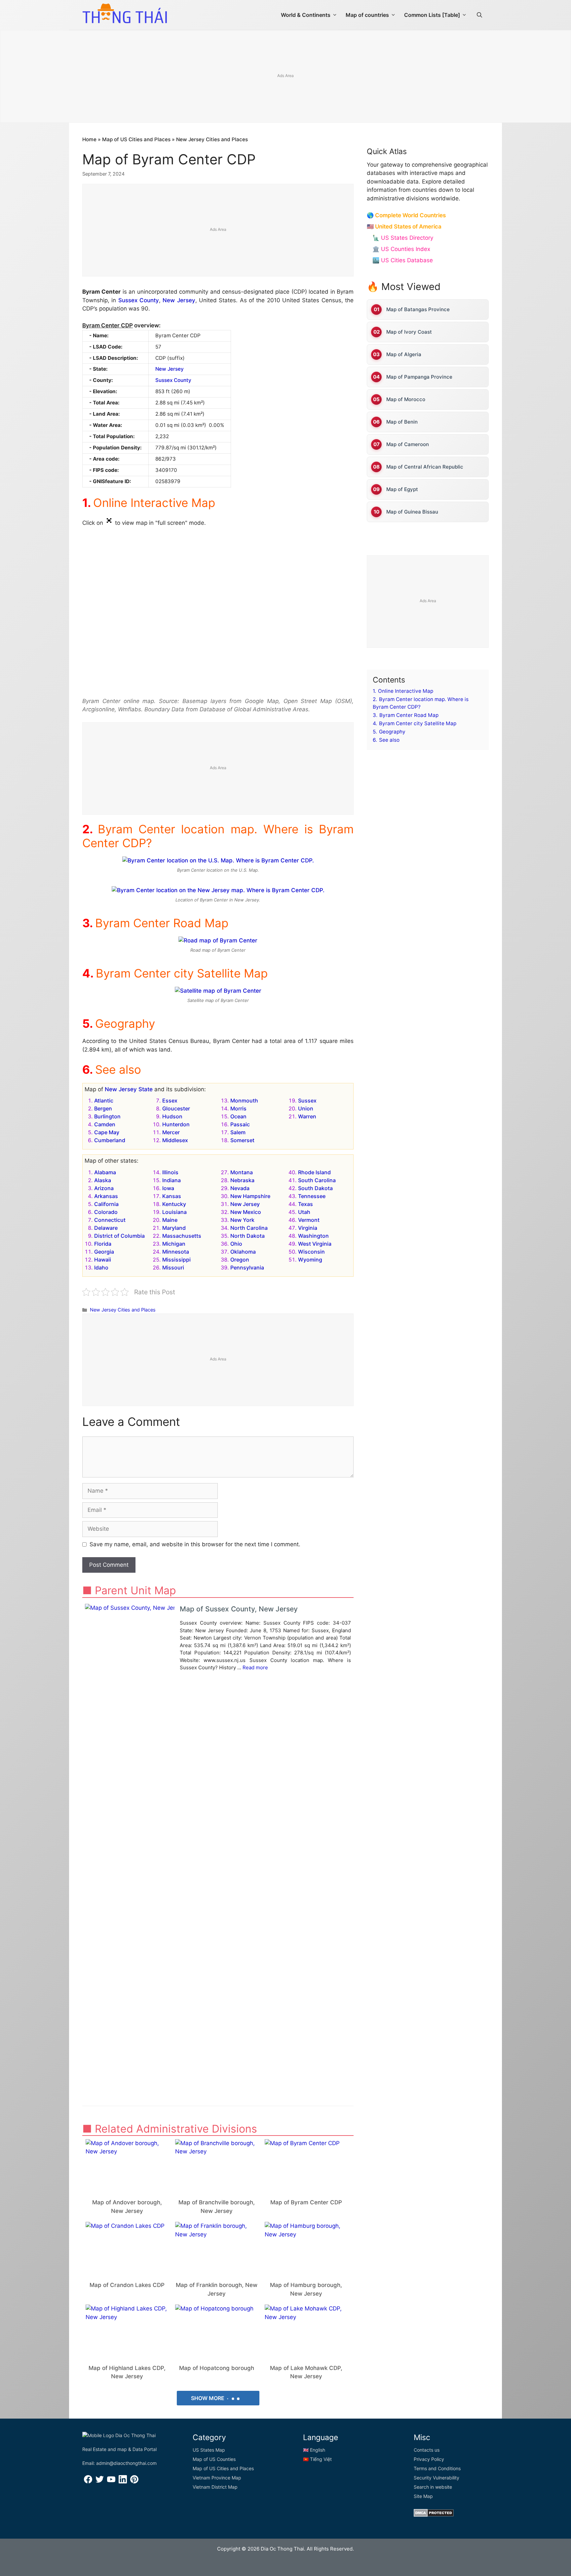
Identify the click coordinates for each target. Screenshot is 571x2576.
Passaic (240, 1124)
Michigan (174, 1244)
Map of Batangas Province (418, 309)
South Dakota (315, 1188)
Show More (208, 2398)
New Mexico (246, 1212)
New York (242, 1220)
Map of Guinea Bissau (412, 512)
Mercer (171, 1132)
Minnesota (176, 1252)
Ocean (238, 1116)
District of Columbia (119, 1236)
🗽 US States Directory (403, 238)
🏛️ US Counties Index (401, 249)
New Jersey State (129, 1089)
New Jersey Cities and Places (212, 139)
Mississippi (176, 1260)
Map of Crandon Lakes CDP (127, 2285)
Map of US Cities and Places (136, 139)
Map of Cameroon (408, 444)
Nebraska (242, 1180)
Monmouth (244, 1101)
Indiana (171, 1180)
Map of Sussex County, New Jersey (239, 1609)
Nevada (240, 1188)
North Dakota (247, 1236)
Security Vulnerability (437, 2478)
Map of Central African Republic (425, 467)
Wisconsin (311, 1252)
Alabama (105, 1172)
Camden (105, 1124)
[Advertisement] (285, 77)
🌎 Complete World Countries (406, 215)
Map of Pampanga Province (419, 377)
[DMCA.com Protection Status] (434, 2515)
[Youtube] (111, 2482)
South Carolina (317, 1180)
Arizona (104, 1188)
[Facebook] (88, 2482)
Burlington (107, 1116)
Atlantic (104, 1101)
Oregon (240, 1260)
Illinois (170, 1172)
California (106, 1204)
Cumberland (110, 1140)
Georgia (104, 1252)
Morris (238, 1108)
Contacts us (427, 2450)
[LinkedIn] (123, 2482)
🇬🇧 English (314, 2450)
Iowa (168, 1188)
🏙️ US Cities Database (403, 260)
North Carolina (249, 1228)
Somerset (242, 1140)
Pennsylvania (247, 1267)
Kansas (172, 1196)
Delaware (106, 1228)
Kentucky (174, 1204)
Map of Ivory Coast (409, 332)
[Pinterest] (134, 2482)
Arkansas (106, 1196)
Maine (170, 1220)
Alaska (103, 1180)
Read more (255, 1667)
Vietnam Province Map (217, 2478)
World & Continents (306, 15)
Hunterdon (176, 1124)
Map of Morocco (406, 399)
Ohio (236, 1244)
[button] (479, 15)
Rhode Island (314, 1172)
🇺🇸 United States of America (404, 227)
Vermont (309, 1220)
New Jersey (179, 300)
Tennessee (312, 1196)
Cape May (107, 1132)
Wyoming (310, 1260)
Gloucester (176, 1108)
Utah (304, 1212)
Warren (307, 1116)
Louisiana (174, 1212)
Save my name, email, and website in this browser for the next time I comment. (195, 1544)
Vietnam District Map (215, 2487)
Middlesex (175, 1140)
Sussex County (139, 300)
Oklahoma (243, 1252)
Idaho (101, 1267)
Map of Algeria (404, 354)
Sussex (307, 1101)
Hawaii (103, 1260)
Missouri (173, 1267)
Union (306, 1108)
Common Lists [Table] (432, 15)
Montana (242, 1172)
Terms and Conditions (437, 2468)
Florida (103, 1244)
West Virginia (315, 1244)
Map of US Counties (214, 2459)
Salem (238, 1132)
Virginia (308, 1228)
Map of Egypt (402, 489)
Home (89, 139)
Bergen (103, 1108)
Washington (313, 1236)
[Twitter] (100, 2482)
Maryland (174, 1228)
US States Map (209, 2450)
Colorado (106, 1212)
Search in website (433, 2487)
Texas (305, 1204)
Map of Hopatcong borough (217, 2368)
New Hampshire (250, 1196)
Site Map (423, 2496)
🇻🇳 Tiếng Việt (317, 2459)
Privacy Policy (429, 2459)
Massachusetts (182, 1236)
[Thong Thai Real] (125, 13)
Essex (170, 1101)
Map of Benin (402, 422)
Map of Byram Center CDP (306, 2202)
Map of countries (367, 15)
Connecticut (110, 1220)
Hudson (172, 1116)
